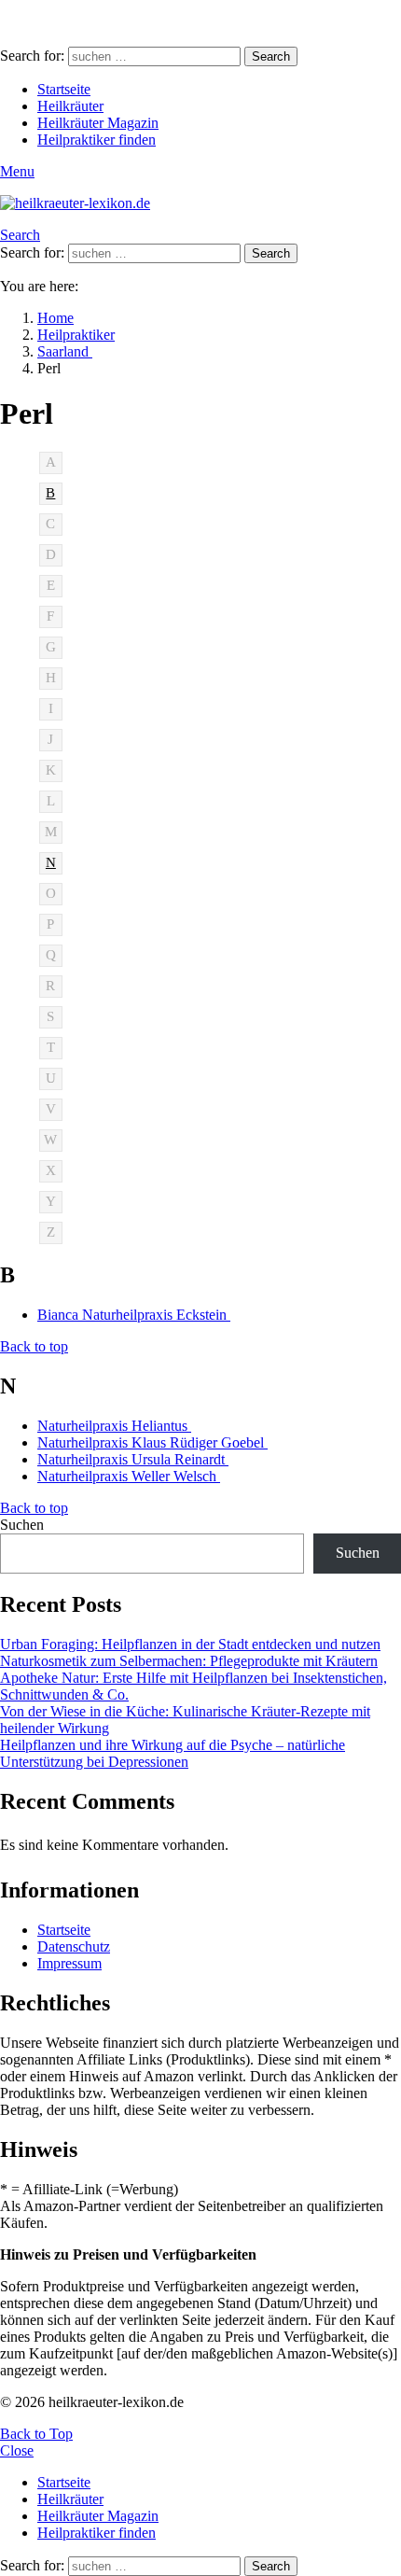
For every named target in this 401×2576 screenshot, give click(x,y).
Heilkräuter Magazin (98, 123)
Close (17, 2450)
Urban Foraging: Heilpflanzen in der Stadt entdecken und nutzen (190, 1644)
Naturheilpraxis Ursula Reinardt (133, 1459)
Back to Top (36, 2434)
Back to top (34, 1346)
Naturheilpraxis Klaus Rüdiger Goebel (152, 1442)
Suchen (22, 1525)
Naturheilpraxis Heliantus (114, 1426)
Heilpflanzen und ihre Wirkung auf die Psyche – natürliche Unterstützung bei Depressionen (173, 1753)
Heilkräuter (70, 106)
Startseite (64, 89)
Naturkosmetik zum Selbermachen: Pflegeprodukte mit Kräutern (189, 1661)
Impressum (69, 1963)
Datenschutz (74, 1946)
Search (271, 56)
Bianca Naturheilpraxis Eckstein (134, 1315)
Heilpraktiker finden (97, 140)
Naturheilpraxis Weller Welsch (129, 1476)
